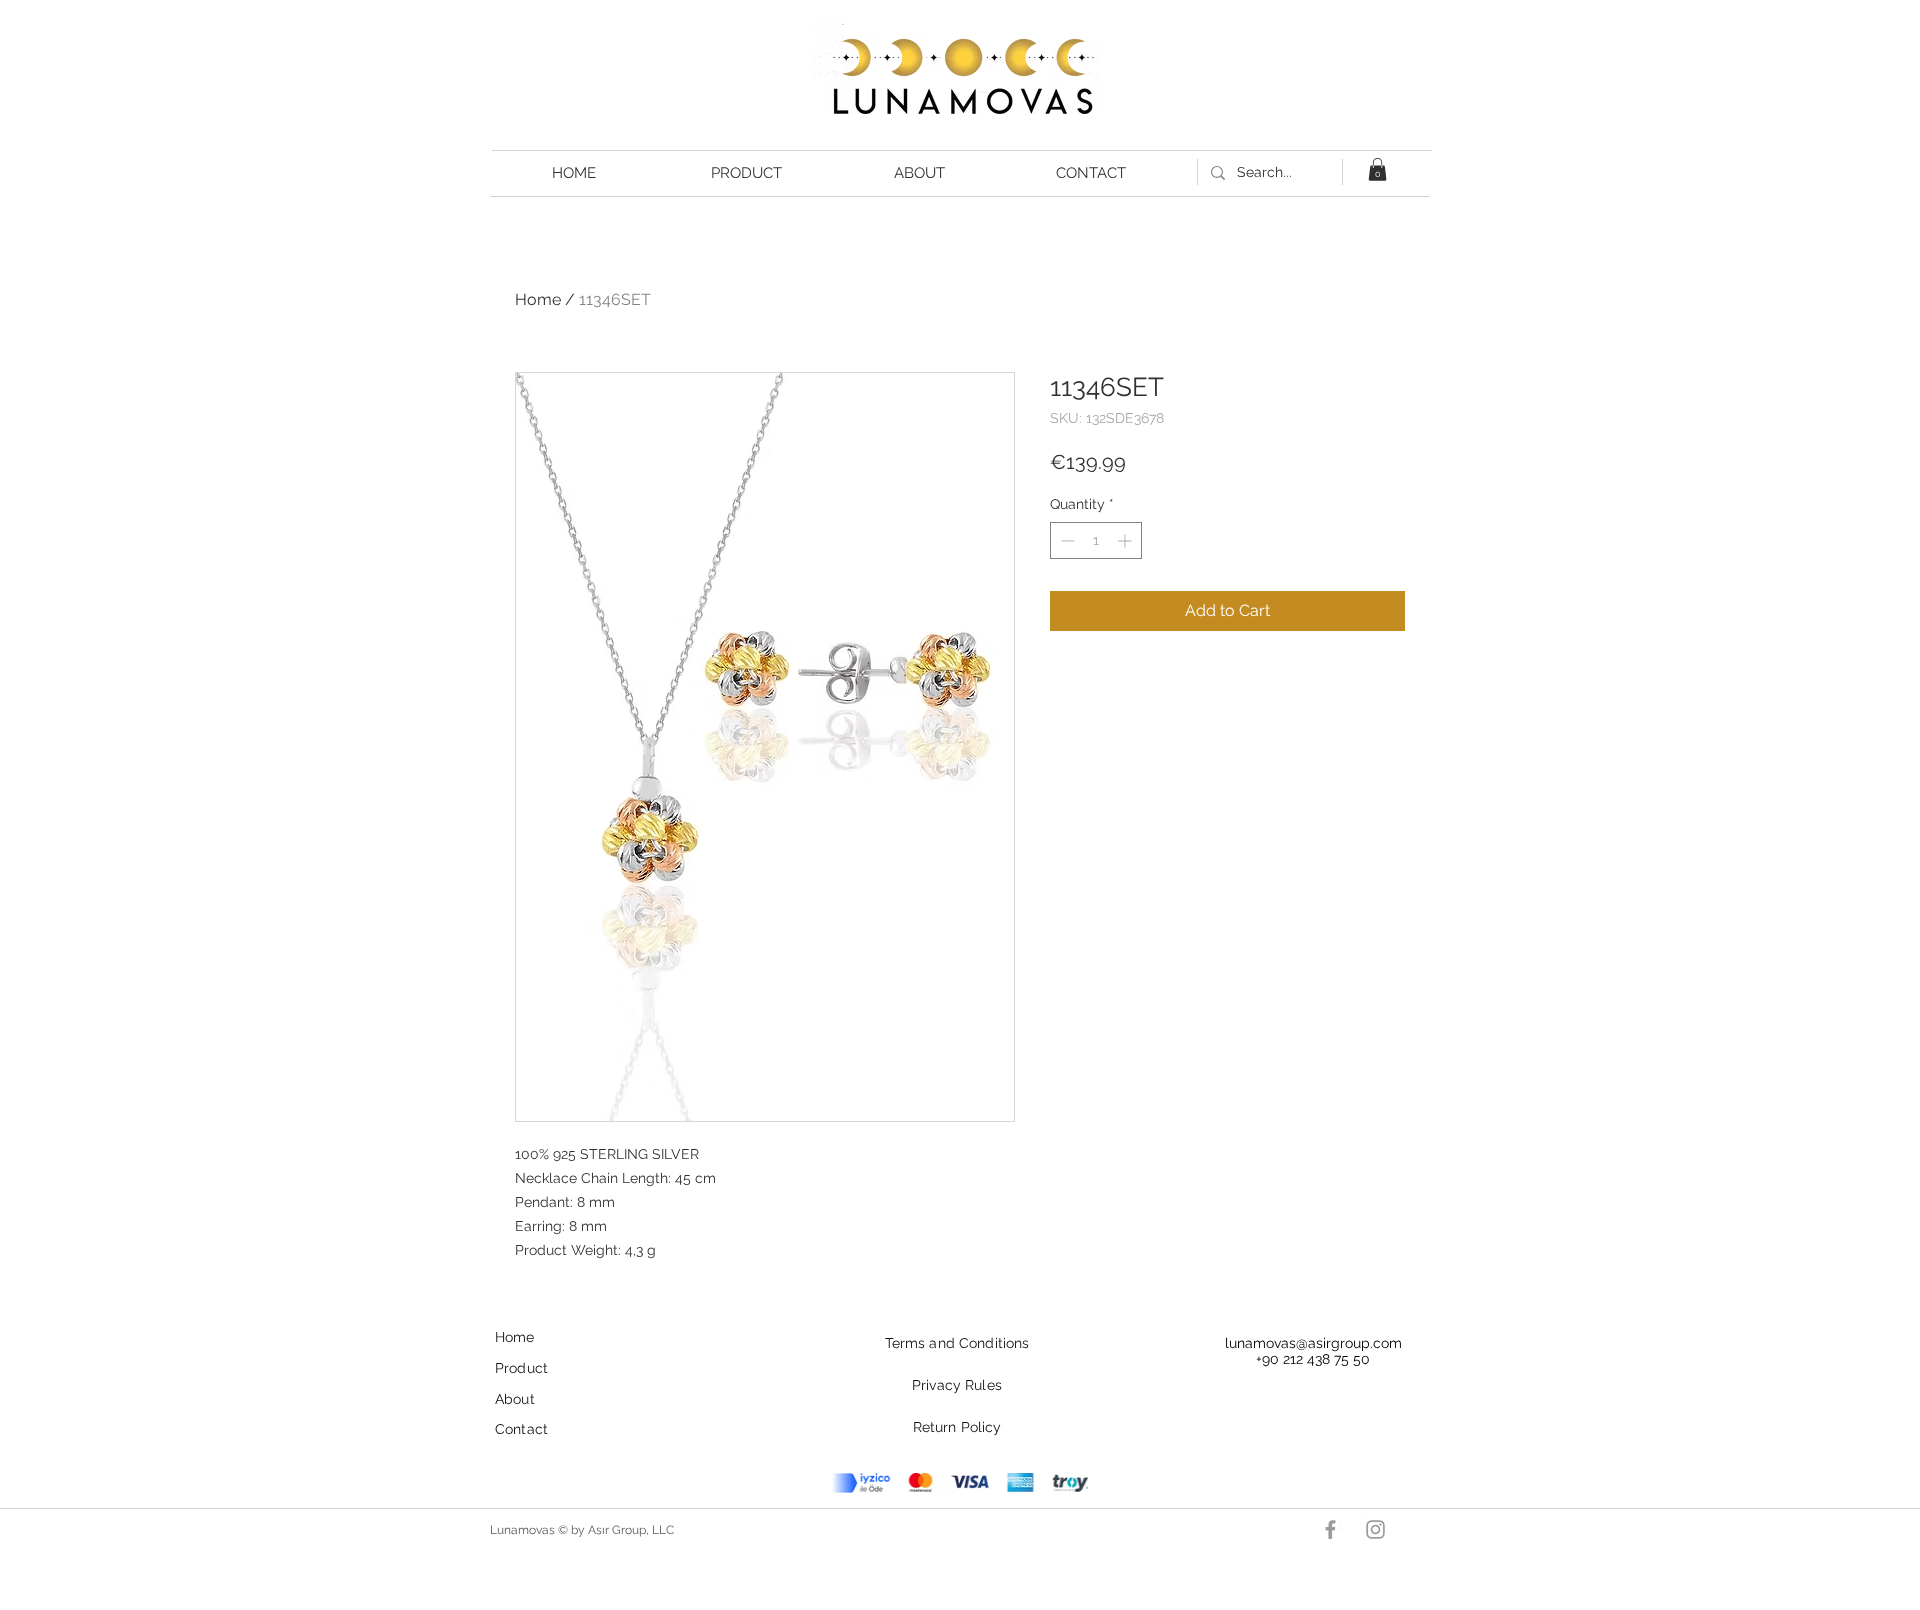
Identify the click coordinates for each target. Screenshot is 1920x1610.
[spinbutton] (1096, 540)
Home (538, 299)
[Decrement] (1065, 540)
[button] (1377, 169)
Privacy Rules (957, 1385)
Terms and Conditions (957, 1343)
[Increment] (1126, 540)
